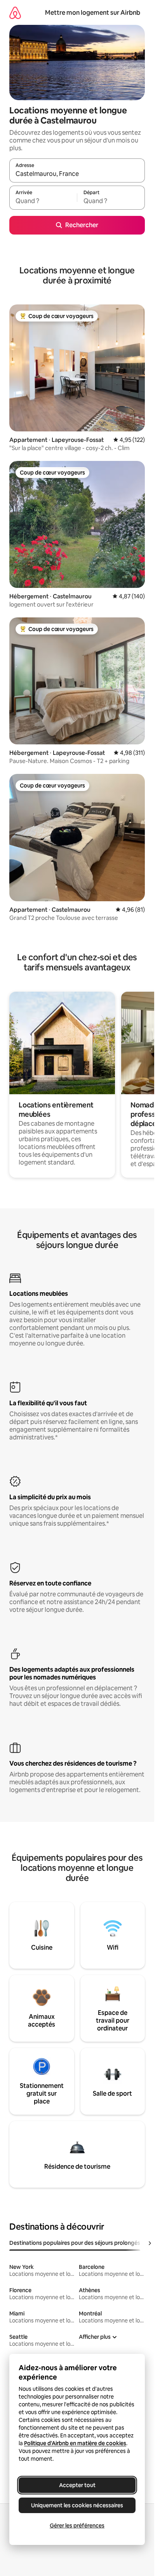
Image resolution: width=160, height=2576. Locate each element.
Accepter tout (77, 2485)
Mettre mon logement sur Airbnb (93, 13)
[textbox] (43, 201)
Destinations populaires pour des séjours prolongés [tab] (75, 2243)
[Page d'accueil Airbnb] (15, 13)
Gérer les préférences (77, 2526)
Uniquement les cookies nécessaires (77, 2505)
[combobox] (77, 174)
